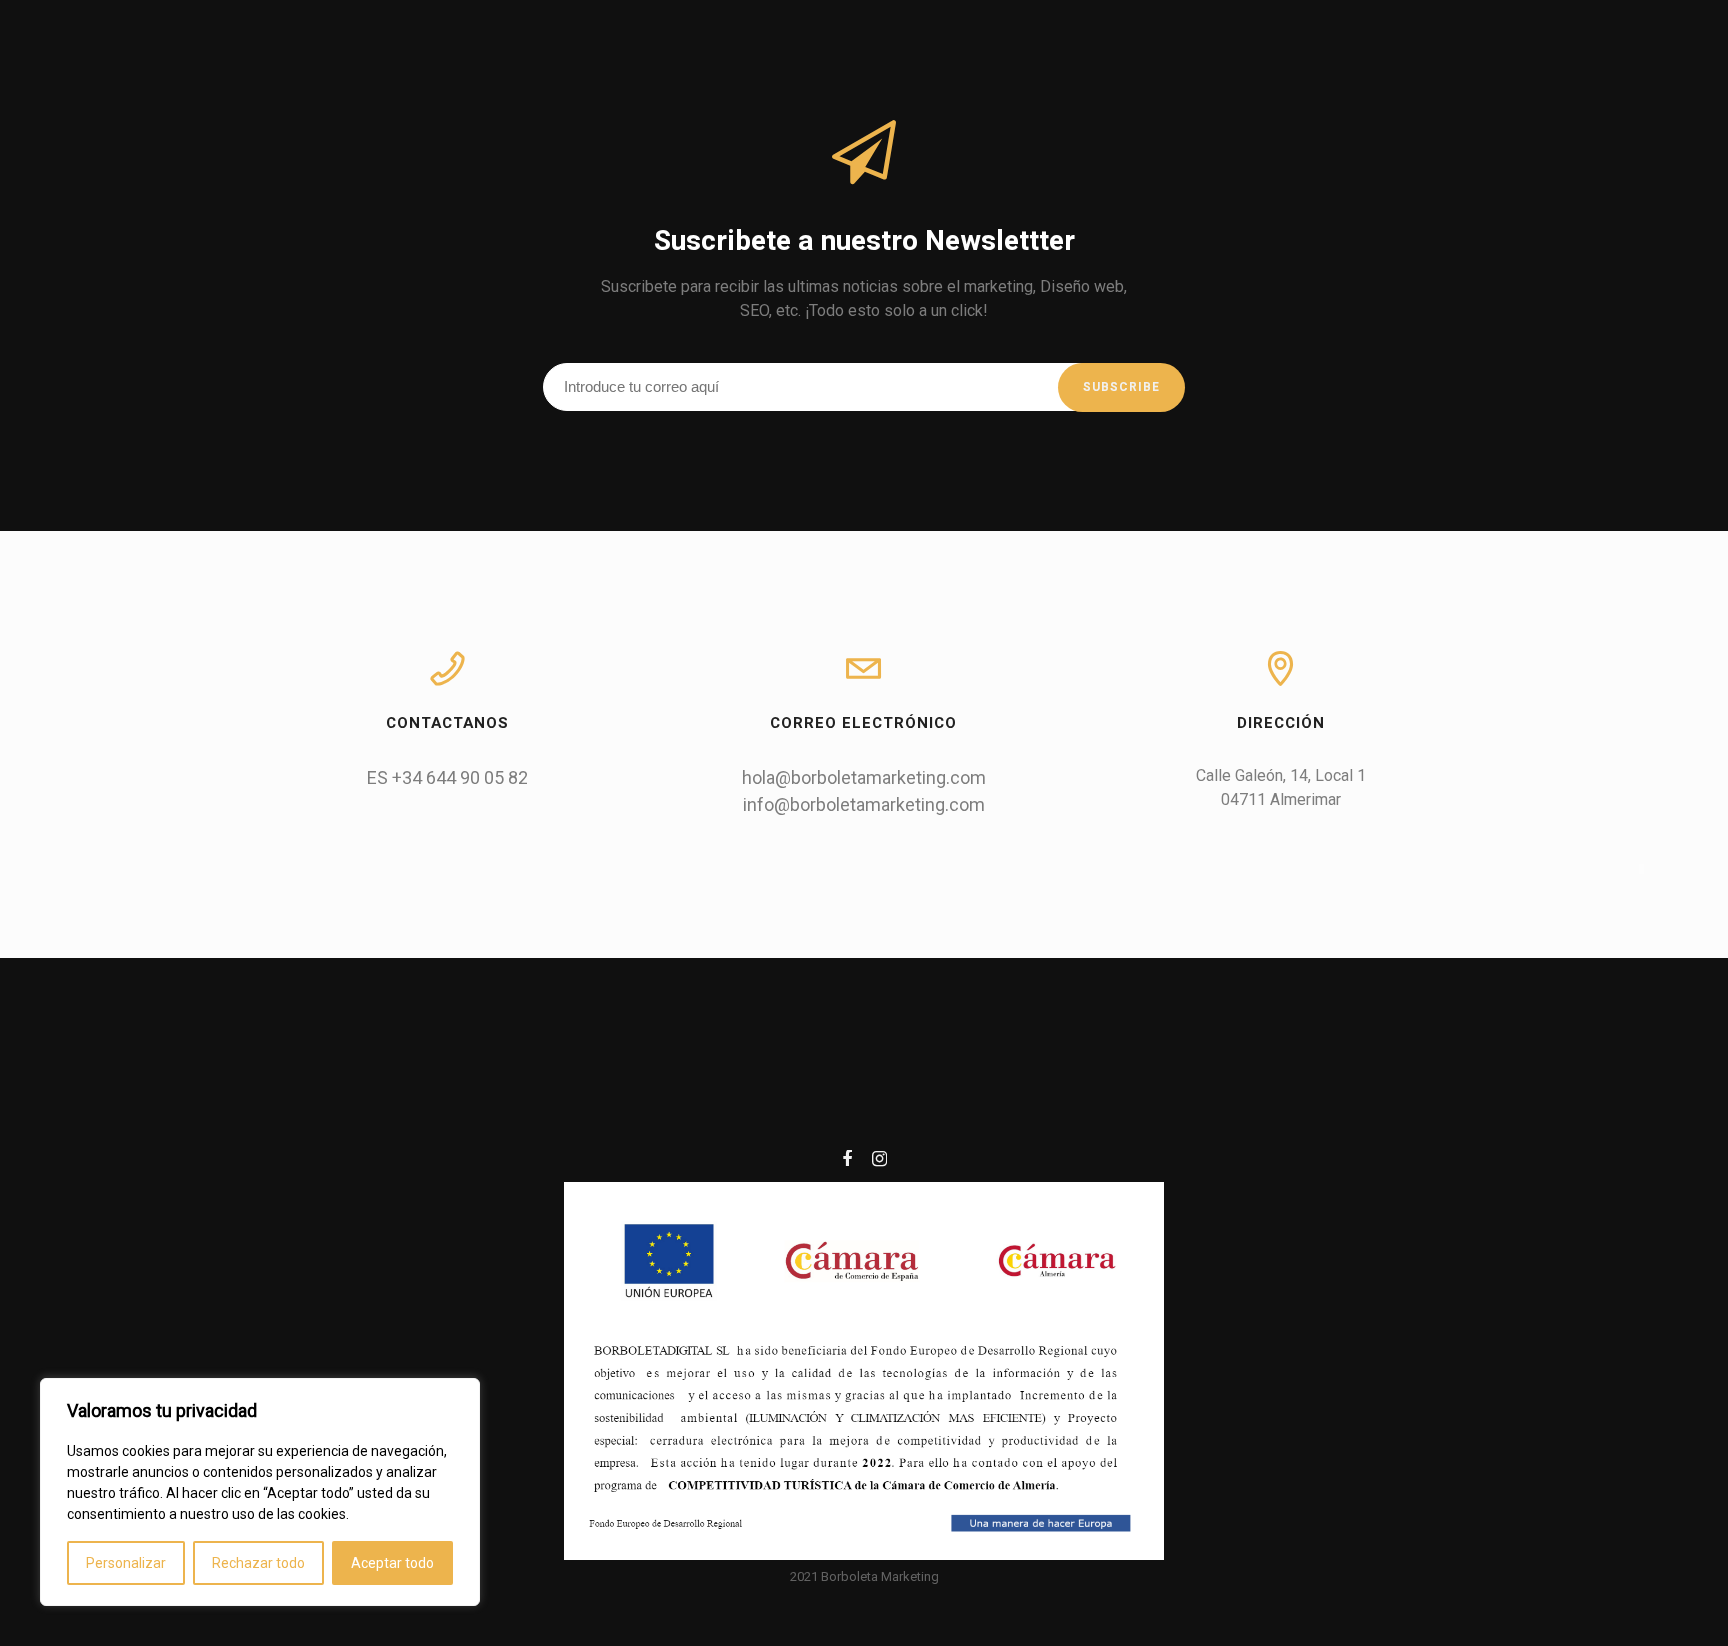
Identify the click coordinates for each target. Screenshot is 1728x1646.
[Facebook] (847, 1161)
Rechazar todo (258, 1563)
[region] (260, 1492)
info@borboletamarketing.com (864, 804)
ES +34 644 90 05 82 (447, 777)
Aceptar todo (392, 1563)
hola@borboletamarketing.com (864, 777)
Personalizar (126, 1563)
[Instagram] (879, 1161)
